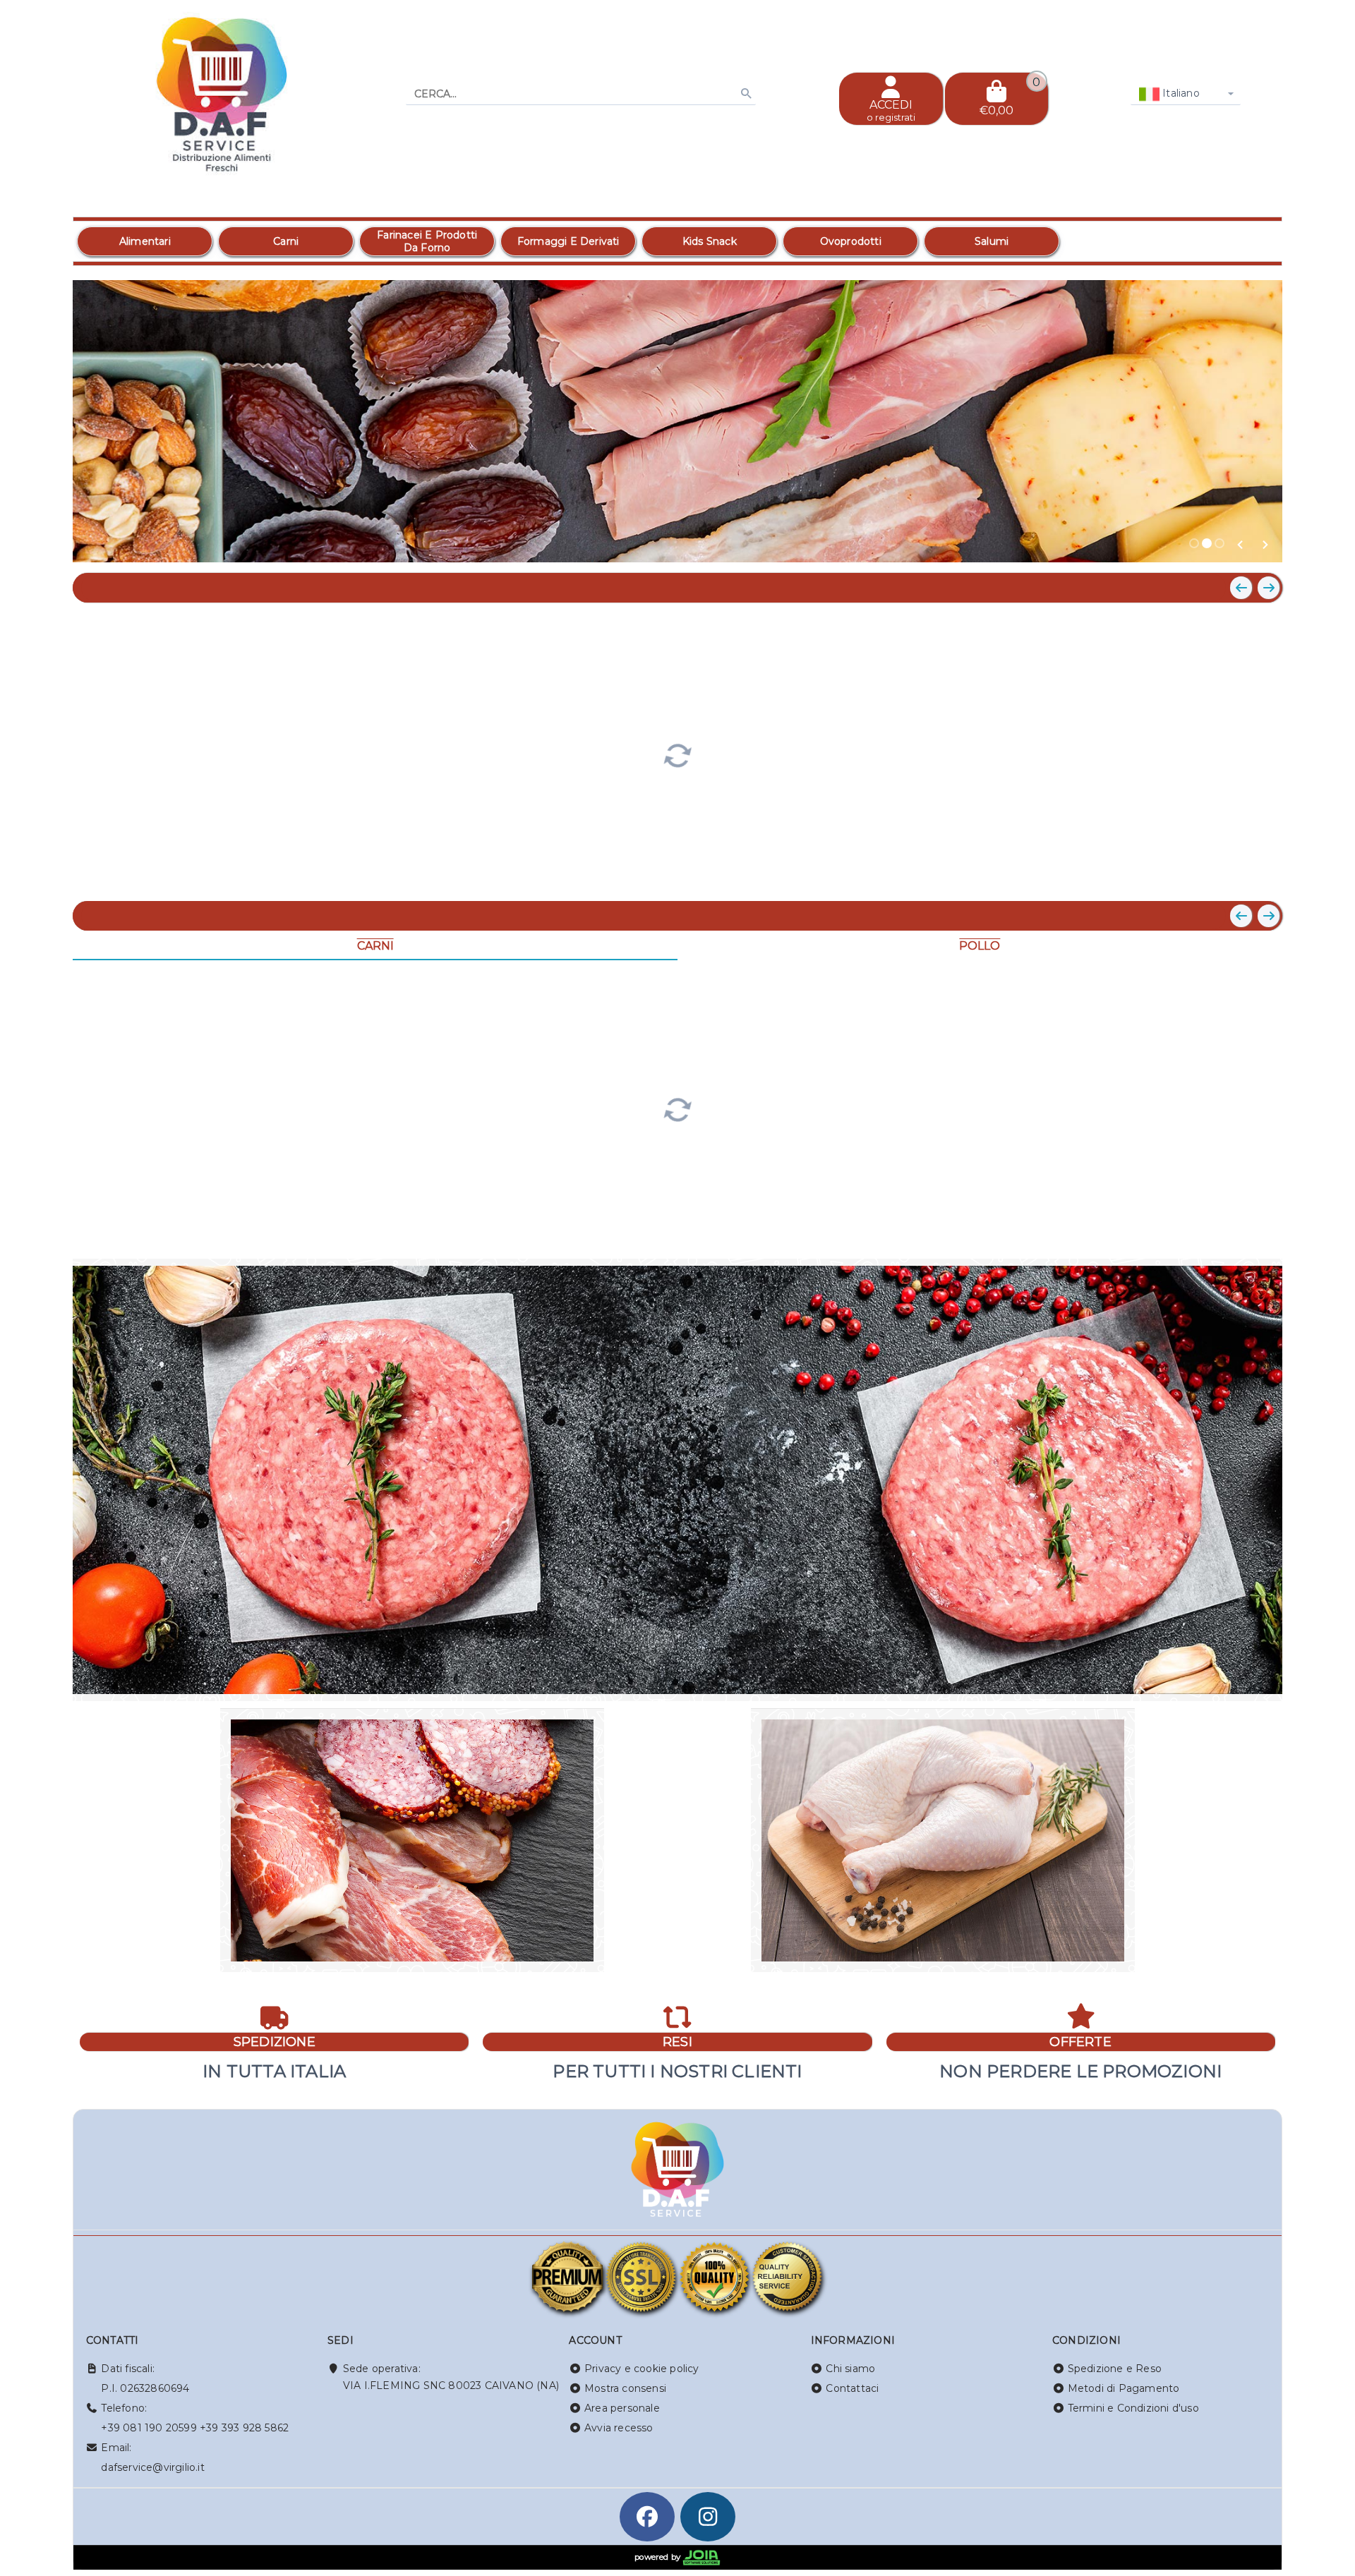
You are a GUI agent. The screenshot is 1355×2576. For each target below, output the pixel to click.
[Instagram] (708, 2517)
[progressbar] (677, 754)
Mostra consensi (625, 2388)
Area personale (622, 2408)
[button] (1240, 545)
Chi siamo (850, 2369)
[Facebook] (647, 2517)
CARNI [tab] (375, 946)
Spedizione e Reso (1115, 2369)
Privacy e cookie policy (642, 2369)
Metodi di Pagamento (1124, 2388)
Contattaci (852, 2388)
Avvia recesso (619, 2428)
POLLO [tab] (980, 946)
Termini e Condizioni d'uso (1133, 2408)
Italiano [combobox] (1180, 93)
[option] (145, 241)
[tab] (1194, 543)
